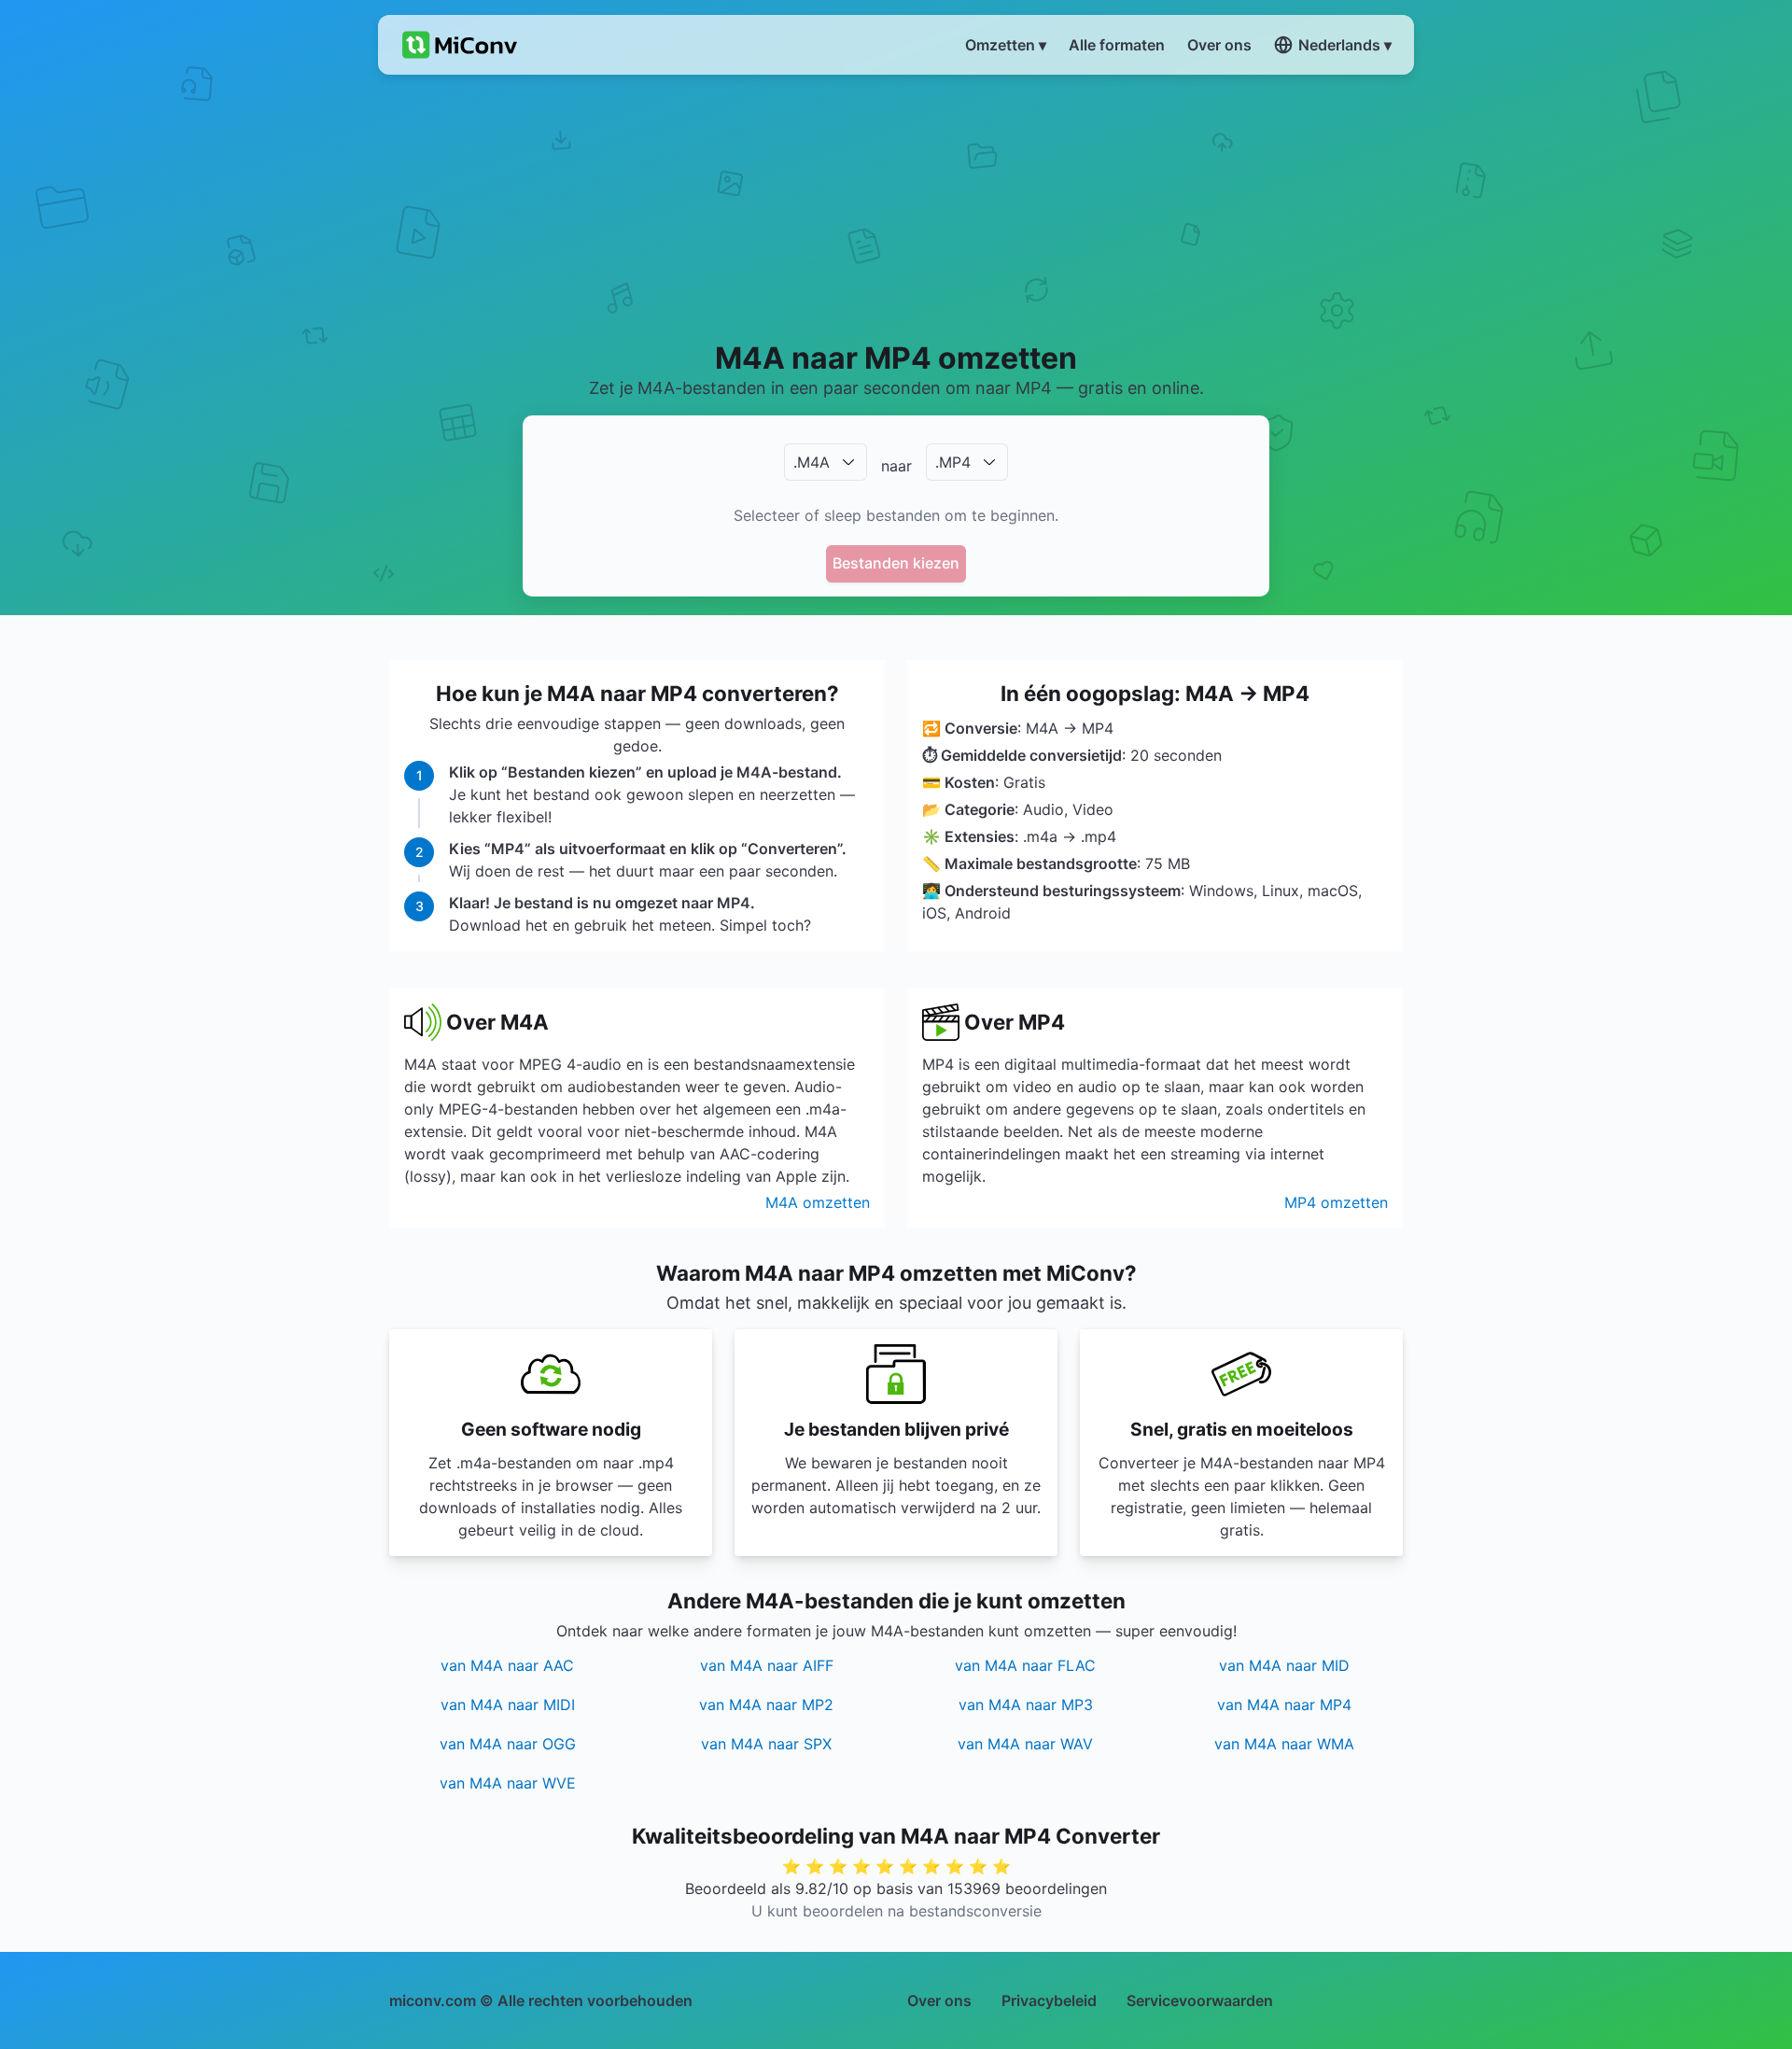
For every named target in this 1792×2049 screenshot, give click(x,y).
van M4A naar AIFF (767, 1665)
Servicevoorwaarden (1200, 2000)
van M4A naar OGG (508, 1744)
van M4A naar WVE (508, 1783)
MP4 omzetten (1336, 1202)
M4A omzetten (818, 1202)
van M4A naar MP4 (1284, 1705)
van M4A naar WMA (1284, 1744)
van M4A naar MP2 (766, 1705)
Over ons (939, 2000)
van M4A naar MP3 (1026, 1705)
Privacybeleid (1049, 2000)
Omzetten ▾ (1006, 45)
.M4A (812, 462)
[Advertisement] (896, 206)
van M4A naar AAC (507, 1665)
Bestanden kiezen (896, 563)
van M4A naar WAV (1025, 1744)
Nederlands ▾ (1345, 45)
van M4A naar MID (1284, 1665)
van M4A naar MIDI (508, 1705)
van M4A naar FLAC (1025, 1665)
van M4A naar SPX (766, 1744)
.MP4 (953, 462)
